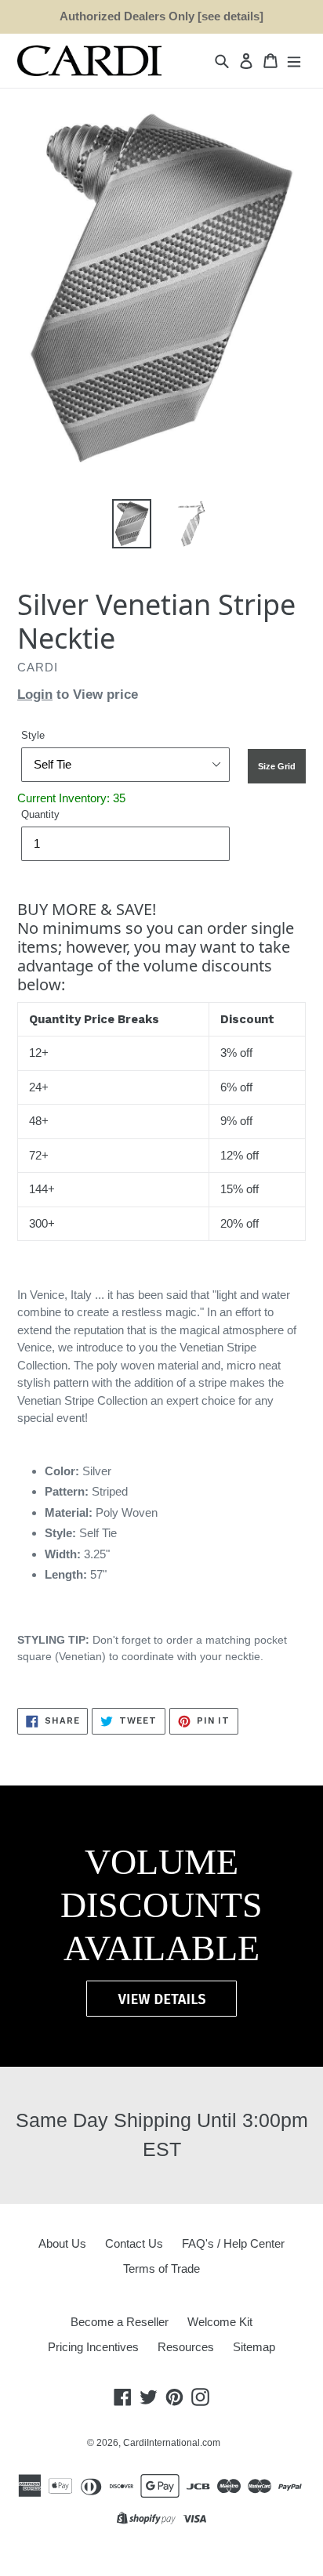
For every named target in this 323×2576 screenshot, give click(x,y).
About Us (62, 2243)
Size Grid (277, 766)
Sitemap (254, 2347)
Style (33, 735)
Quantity (40, 814)
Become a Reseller (120, 2322)
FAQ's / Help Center (233, 2243)
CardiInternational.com (172, 2443)
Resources (186, 2347)
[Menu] (294, 61)
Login (35, 695)
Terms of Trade (161, 2268)
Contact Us (134, 2243)
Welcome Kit (220, 2322)
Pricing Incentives (93, 2347)
